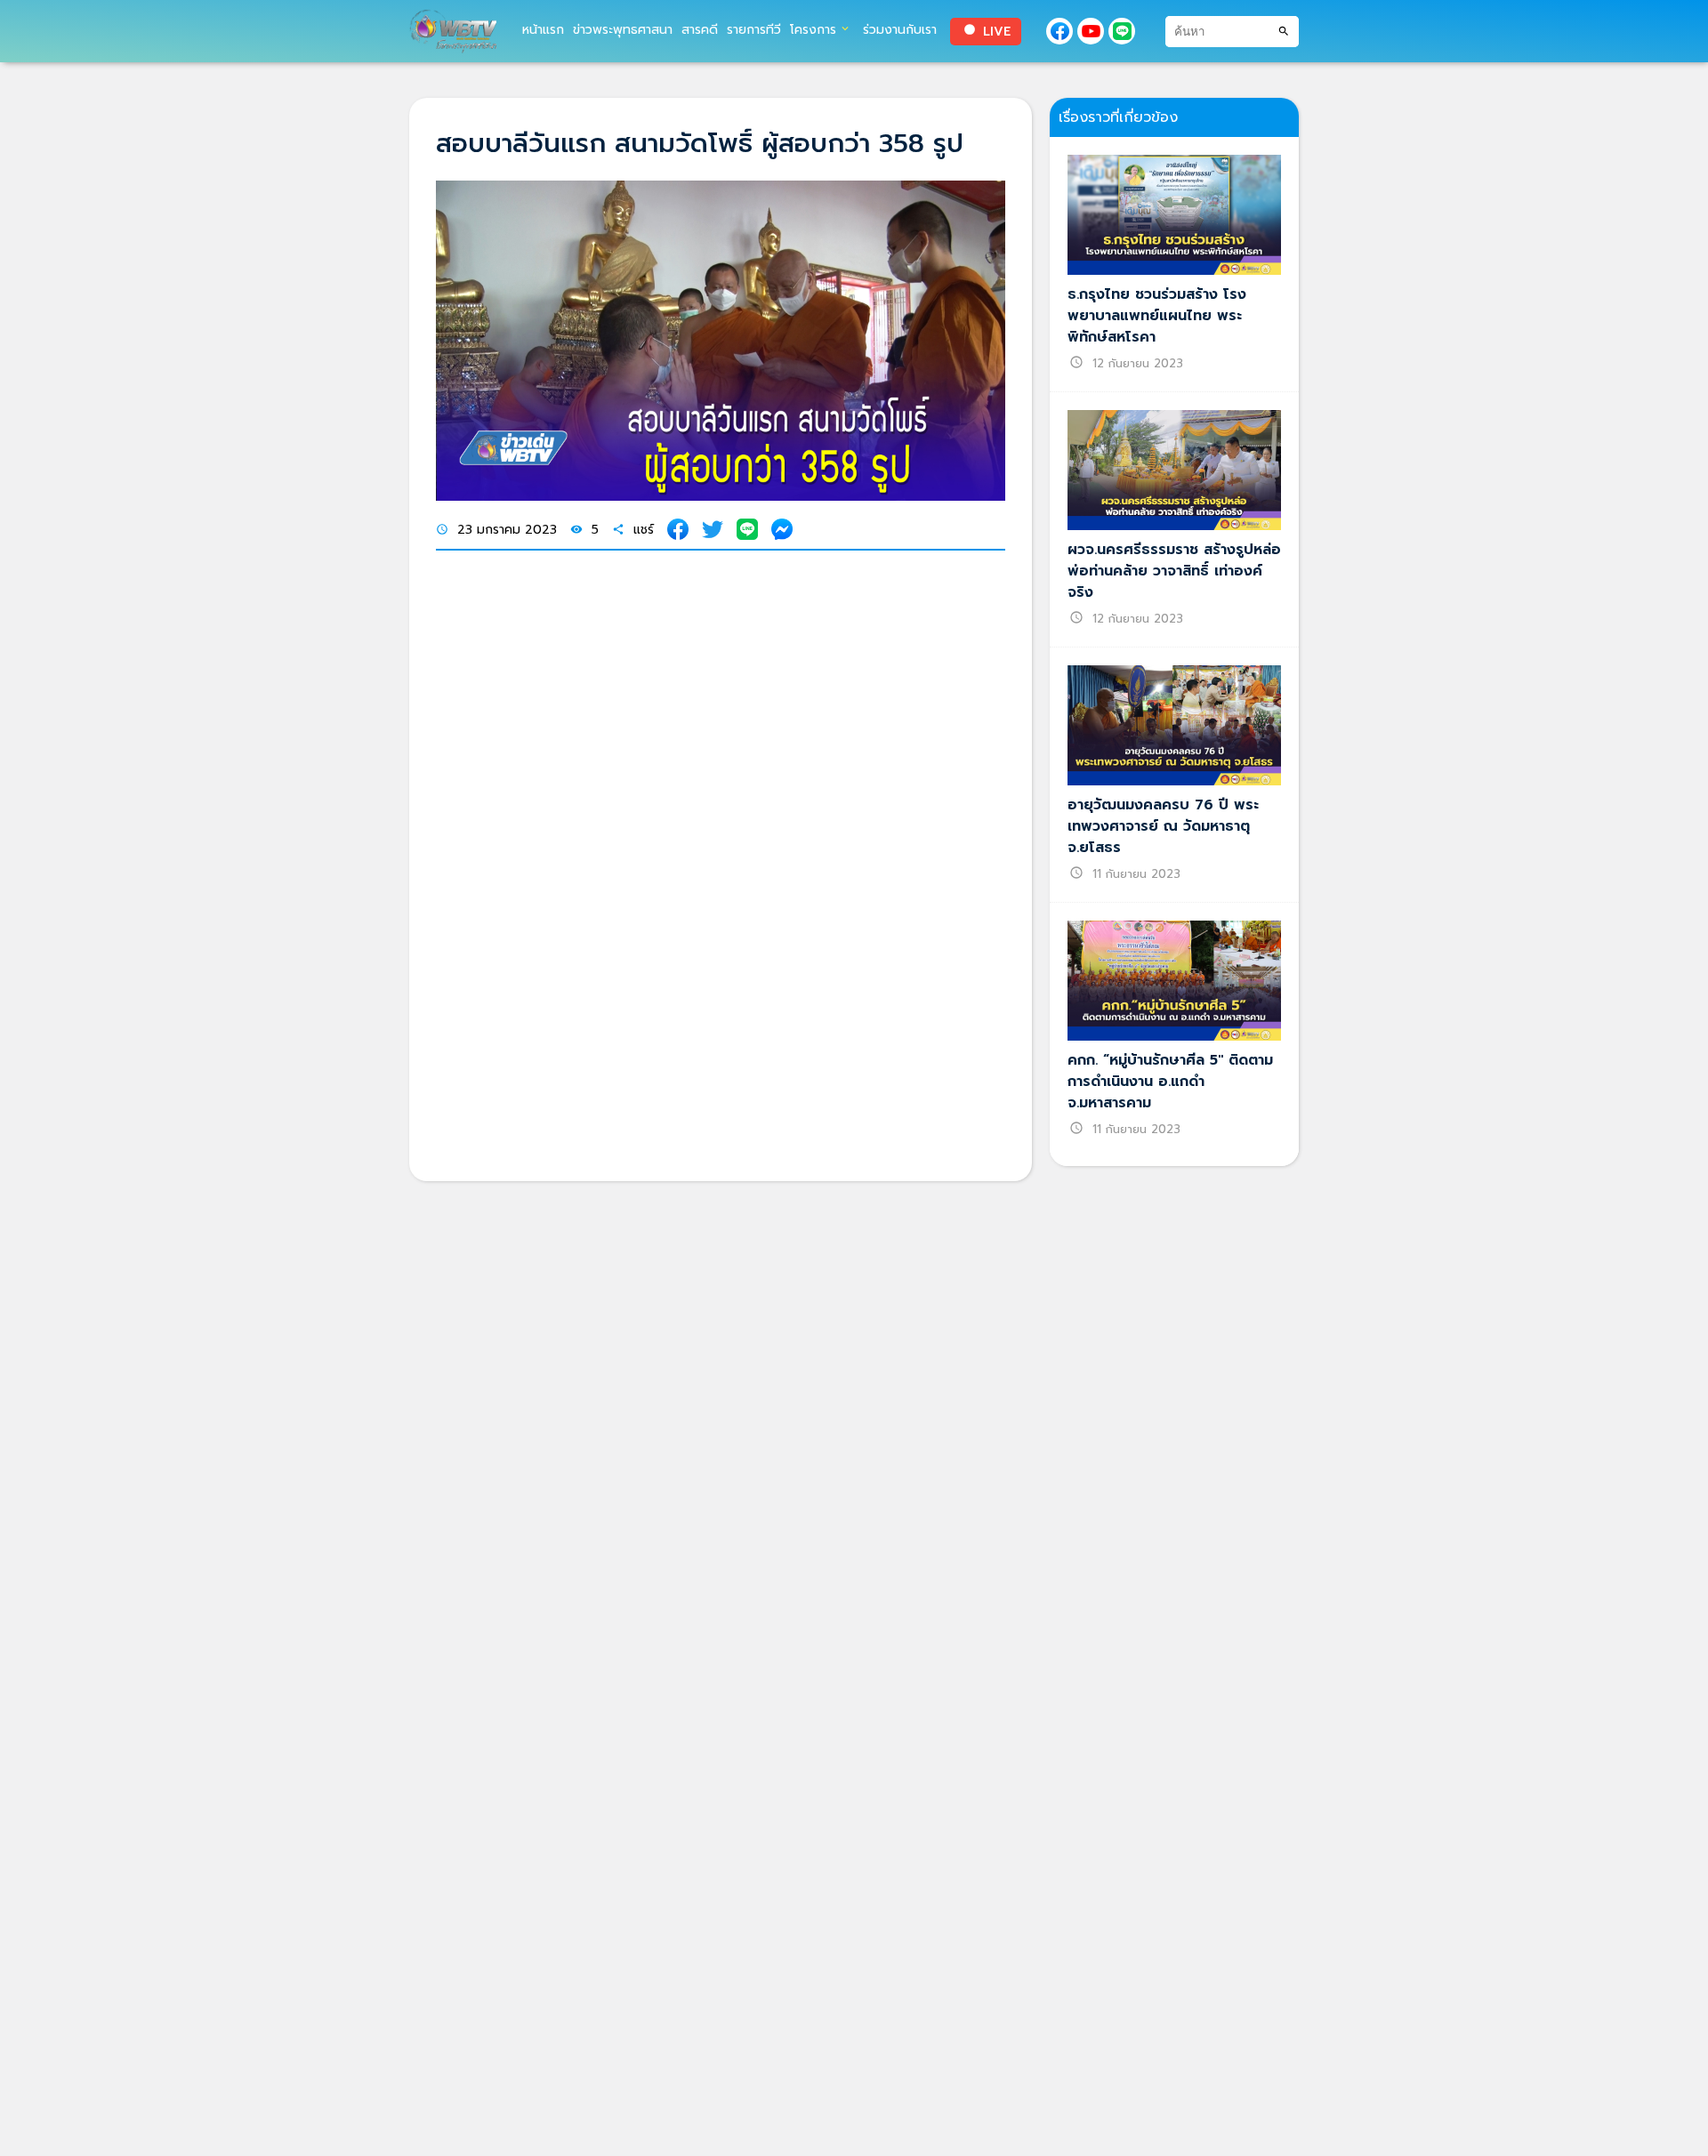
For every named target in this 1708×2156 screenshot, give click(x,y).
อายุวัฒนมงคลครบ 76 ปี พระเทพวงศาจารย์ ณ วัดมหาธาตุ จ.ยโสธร (1163, 826)
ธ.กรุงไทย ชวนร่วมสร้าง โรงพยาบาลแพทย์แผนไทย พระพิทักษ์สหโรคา (1157, 316)
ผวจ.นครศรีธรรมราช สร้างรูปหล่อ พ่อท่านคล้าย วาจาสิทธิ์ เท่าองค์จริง (1174, 571)
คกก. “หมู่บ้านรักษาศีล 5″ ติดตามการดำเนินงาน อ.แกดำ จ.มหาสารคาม (1170, 1082)
